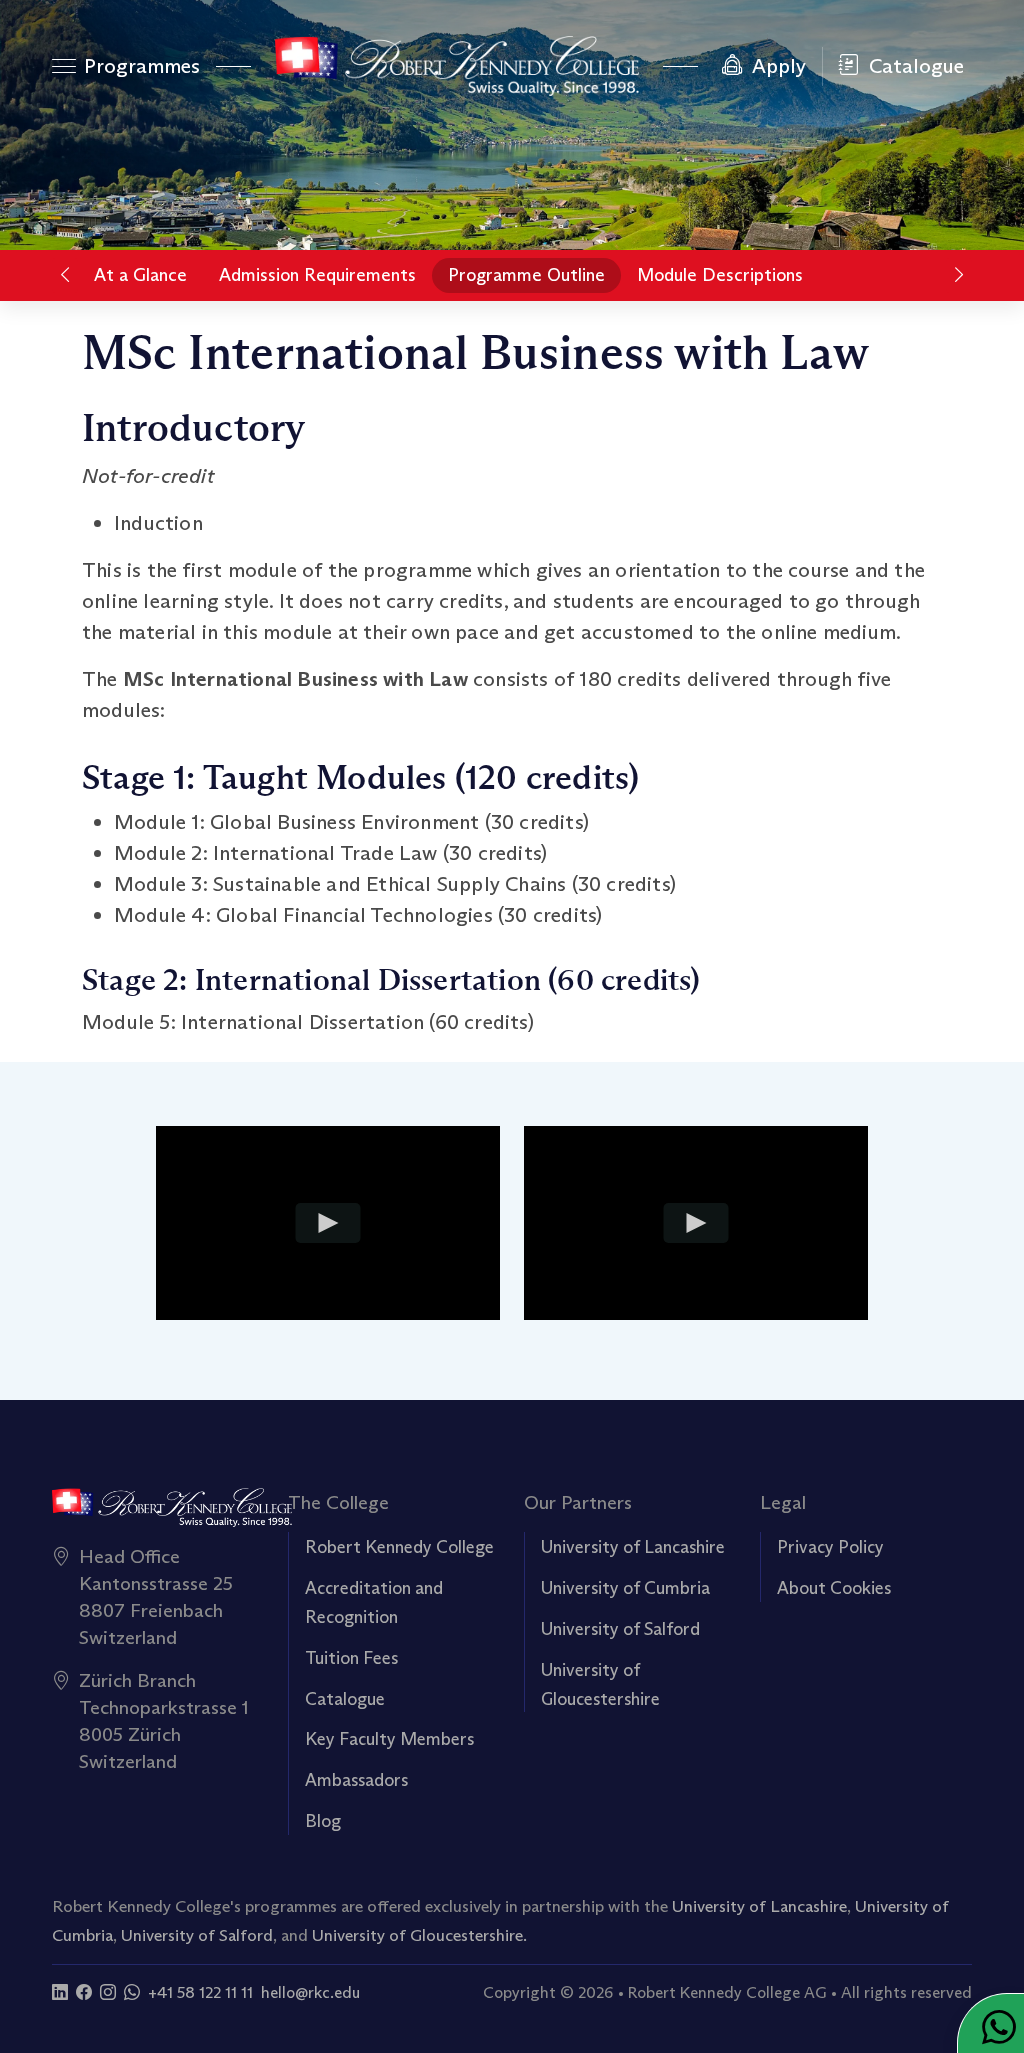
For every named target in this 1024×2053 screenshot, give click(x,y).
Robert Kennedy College (399, 1547)
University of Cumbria (625, 1588)
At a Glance (140, 275)
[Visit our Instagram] (108, 1992)
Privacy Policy (830, 1547)
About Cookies (834, 1588)
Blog (323, 1821)
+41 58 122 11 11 (200, 1992)
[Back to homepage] (456, 66)
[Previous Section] (65, 275)
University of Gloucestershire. (419, 1935)
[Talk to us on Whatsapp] (132, 1992)
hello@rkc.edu (310, 1992)
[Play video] (327, 1223)
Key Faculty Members (389, 1739)
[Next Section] (959, 275)
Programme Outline (526, 275)
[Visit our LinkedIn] (60, 1992)
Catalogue (345, 1699)
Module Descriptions (720, 275)
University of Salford (620, 1629)
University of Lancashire (633, 1547)
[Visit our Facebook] (84, 1992)
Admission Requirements (317, 275)
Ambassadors (356, 1780)
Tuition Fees (351, 1658)
